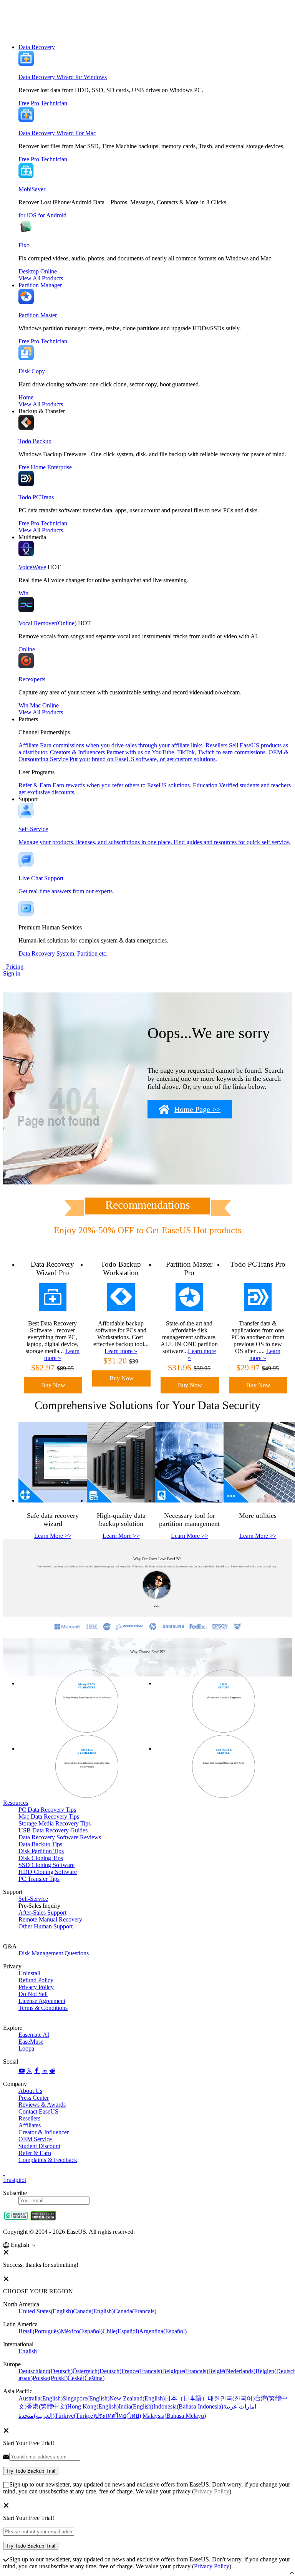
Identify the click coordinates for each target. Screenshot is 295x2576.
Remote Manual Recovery (50, 1919)
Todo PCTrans (36, 497)
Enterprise (60, 467)
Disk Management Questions (54, 1953)
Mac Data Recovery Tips (49, 1816)
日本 (186, 2398)
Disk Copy (32, 371)
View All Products (41, 278)
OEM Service (35, 2139)
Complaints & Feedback (48, 2160)
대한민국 (231, 2398)
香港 (47, 2406)
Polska (50, 2378)
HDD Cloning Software (48, 1872)
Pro (35, 103)
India (136, 2406)
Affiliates (30, 2125)
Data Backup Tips (40, 1844)
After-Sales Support (42, 1913)
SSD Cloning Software (46, 1865)
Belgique (185, 2371)
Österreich (97, 2371)
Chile (121, 2331)
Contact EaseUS (38, 2111)
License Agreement (42, 2001)
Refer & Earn (35, 2153)
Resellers (29, 2118)
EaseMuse (31, 2042)
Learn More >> (53, 1536)
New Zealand (137, 2398)
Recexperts (32, 679)
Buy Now (53, 1385)
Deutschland (46, 2371)
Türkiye (75, 2416)
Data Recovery (37, 47)
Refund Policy (36, 1980)
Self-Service (33, 1899)
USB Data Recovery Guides (53, 1830)
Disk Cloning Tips (41, 1858)
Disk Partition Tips (41, 1851)
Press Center (34, 2098)
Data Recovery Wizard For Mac (57, 133)
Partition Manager (40, 285)
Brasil (40, 2331)
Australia (41, 2398)
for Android (52, 215)
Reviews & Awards (42, 2105)
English (28, 2351)
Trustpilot (15, 2180)
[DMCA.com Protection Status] (43, 2219)
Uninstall (29, 1973)
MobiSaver (32, 189)
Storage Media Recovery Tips (55, 1823)
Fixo (24, 245)
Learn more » (121, 1351)
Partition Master (38, 315)
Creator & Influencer (44, 2132)
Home (26, 397)
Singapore (86, 2398)
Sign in (12, 973)
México (82, 2331)
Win (23, 593)
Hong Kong (93, 2406)
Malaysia (174, 2416)
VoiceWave (32, 567)
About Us (30, 2091)
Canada (93, 2311)
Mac (35, 705)
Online (49, 271)
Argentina (163, 2331)
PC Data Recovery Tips (47, 1810)
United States (46, 2311)
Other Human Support (46, 1926)
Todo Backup (35, 441)
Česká (86, 2378)
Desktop (29, 271)
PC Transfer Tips (39, 1879)
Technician (54, 103)
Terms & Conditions (43, 2008)
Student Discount (39, 2146)
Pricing (15, 967)
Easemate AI (34, 2035)
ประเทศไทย (118, 2416)
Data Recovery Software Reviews (60, 1837)
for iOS (27, 215)
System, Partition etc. (82, 953)
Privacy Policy (36, 1987)
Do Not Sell (33, 1994)
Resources (16, 1803)
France (142, 2371)
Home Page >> (197, 1109)
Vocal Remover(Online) (47, 623)
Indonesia (188, 2406)
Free (24, 103)
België (232, 2371)
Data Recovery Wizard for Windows (63, 77)
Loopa (26, 2048)
